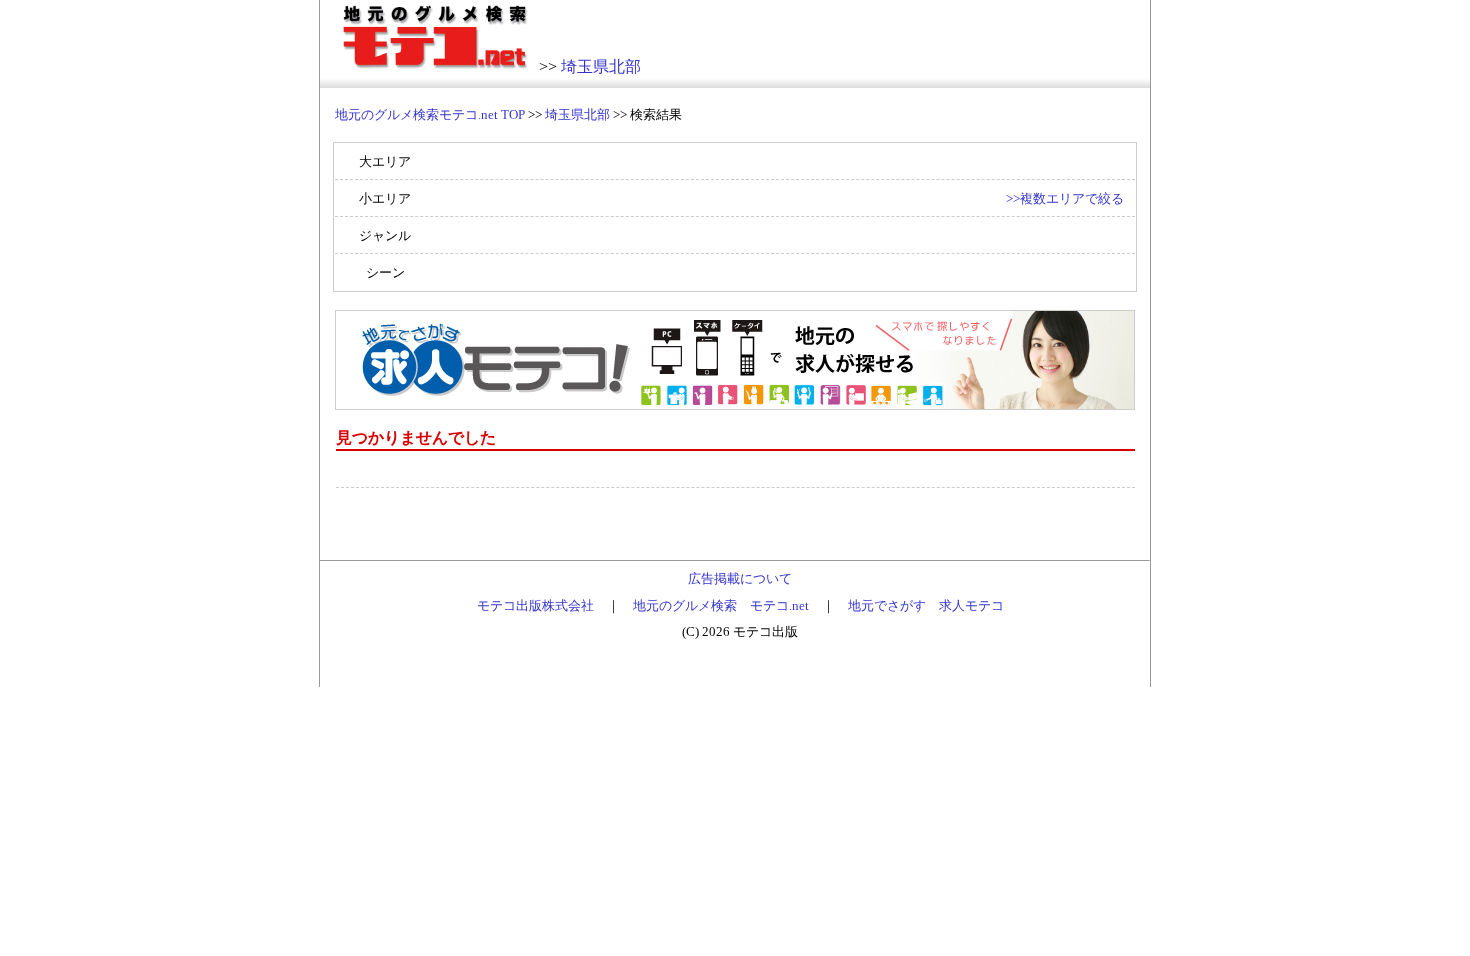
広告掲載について (740, 578)
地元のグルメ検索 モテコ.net (721, 605)
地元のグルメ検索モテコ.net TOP (430, 114)
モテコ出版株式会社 (535, 605)
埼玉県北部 (601, 66)
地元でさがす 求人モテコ (926, 605)
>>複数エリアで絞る (1065, 198)
